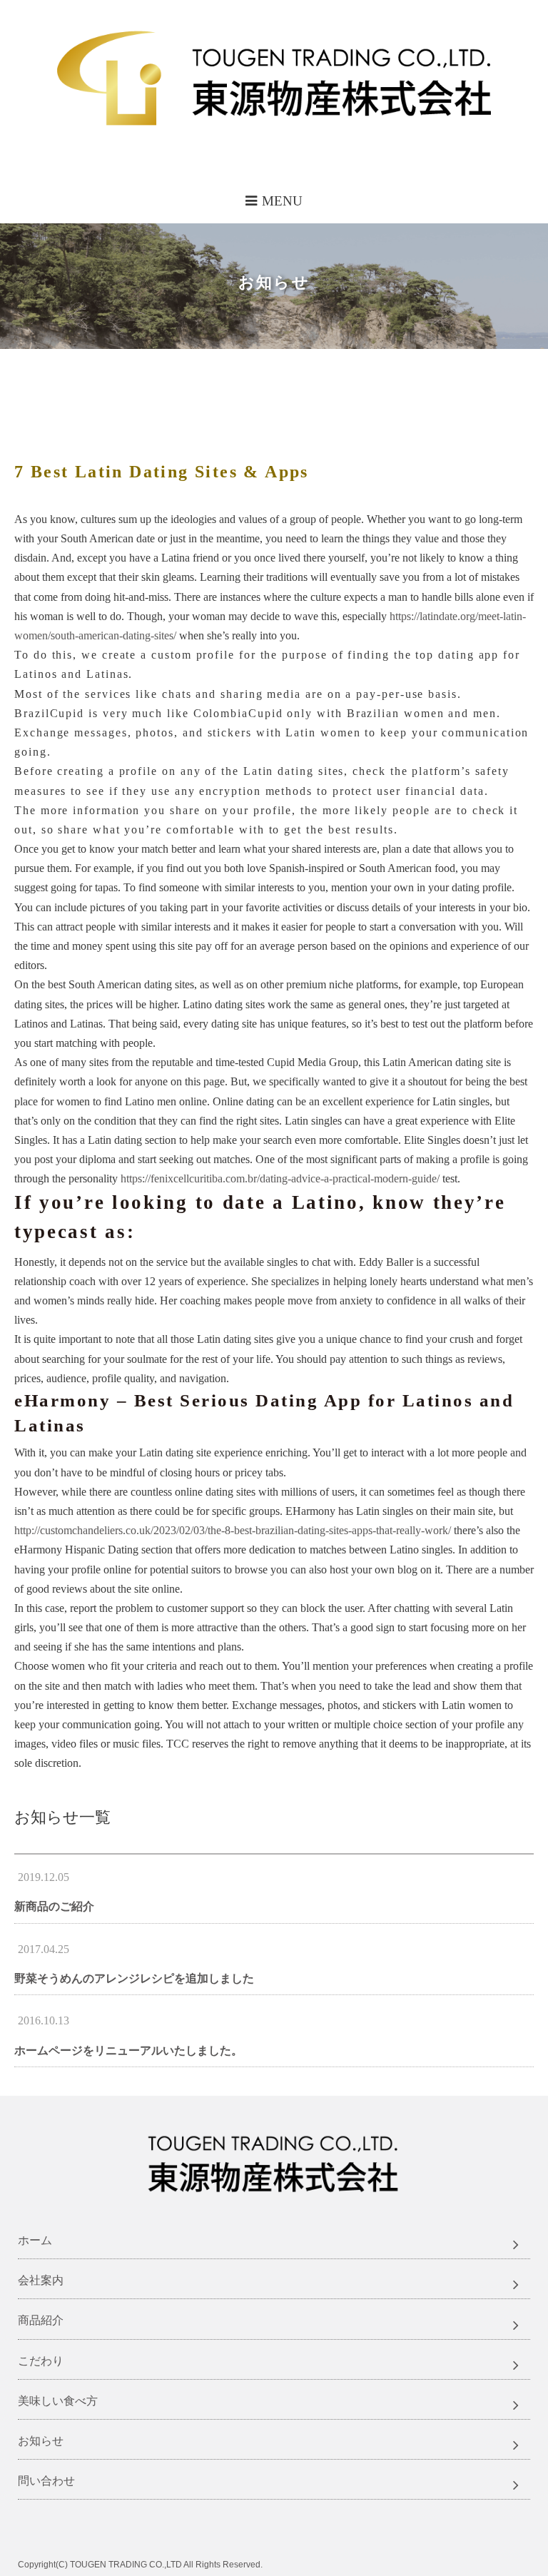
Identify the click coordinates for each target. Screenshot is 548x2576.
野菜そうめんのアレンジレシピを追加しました (134, 1978)
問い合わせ (46, 2481)
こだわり (41, 2361)
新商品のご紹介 (54, 1906)
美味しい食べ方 (58, 2401)
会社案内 (41, 2280)
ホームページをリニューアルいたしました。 (128, 2050)
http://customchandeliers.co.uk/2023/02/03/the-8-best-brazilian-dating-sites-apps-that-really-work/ (233, 1530)
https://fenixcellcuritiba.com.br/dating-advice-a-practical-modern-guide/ (280, 1178)
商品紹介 (41, 2320)
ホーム (35, 2240)
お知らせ (41, 2441)
